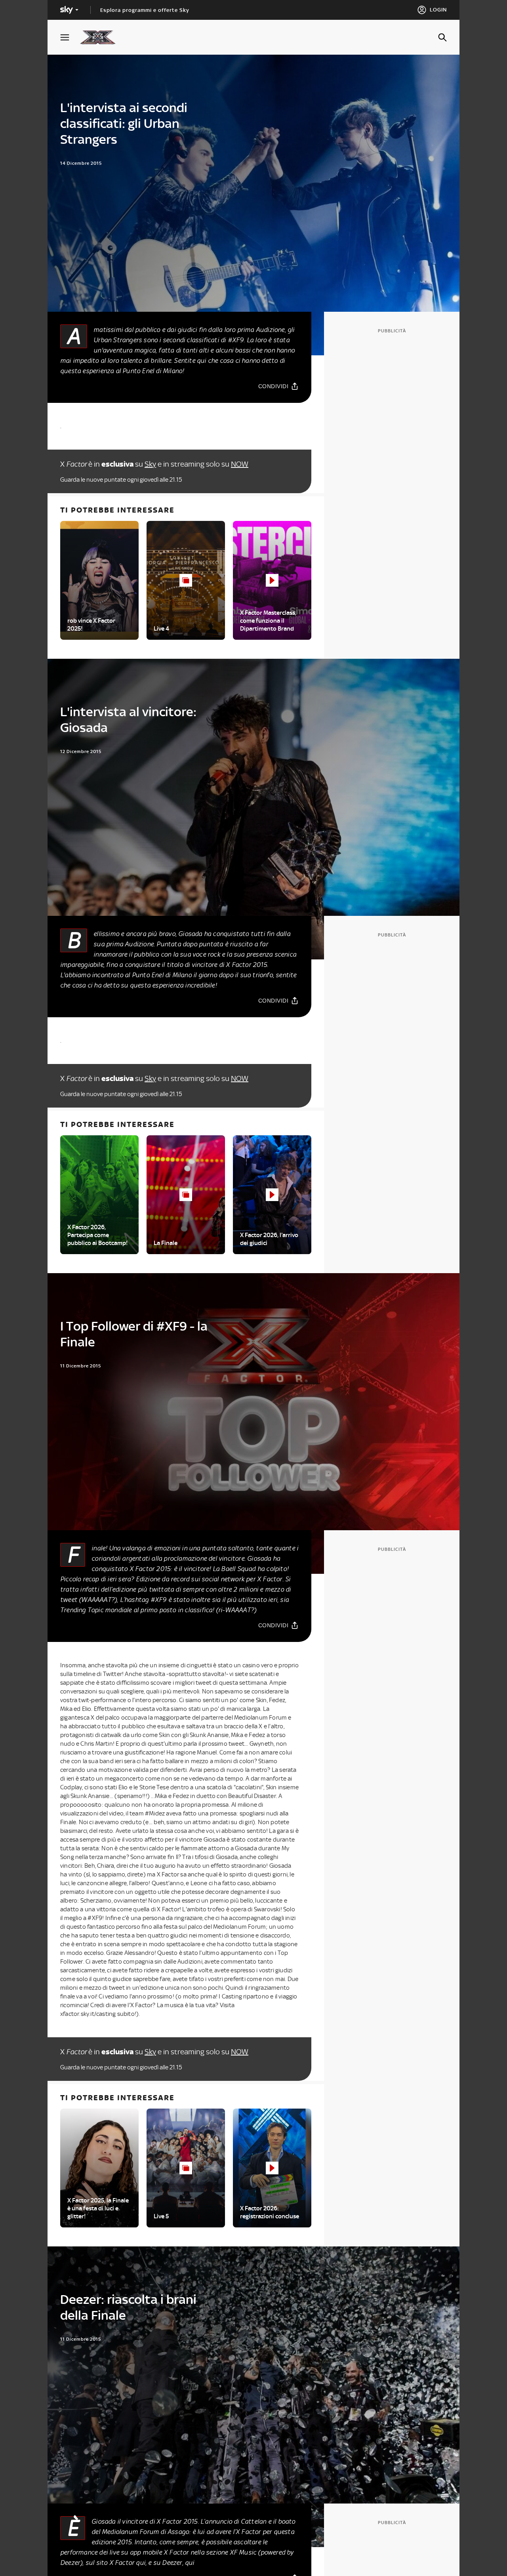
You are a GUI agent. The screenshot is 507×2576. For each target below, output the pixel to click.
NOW (240, 464)
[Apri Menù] (70, 37)
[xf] (102, 37)
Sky (150, 464)
